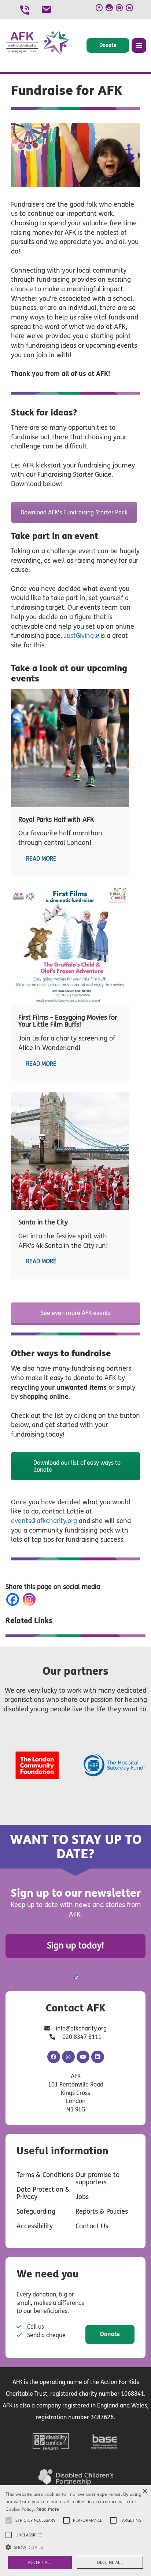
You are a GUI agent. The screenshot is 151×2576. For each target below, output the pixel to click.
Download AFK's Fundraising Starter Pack (74, 512)
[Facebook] (14, 1599)
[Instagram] (31, 1599)
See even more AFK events (76, 1313)
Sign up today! (75, 1946)
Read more (41, 859)
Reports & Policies (102, 2211)
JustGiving (79, 636)
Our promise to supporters (97, 2178)
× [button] (145, 2492)
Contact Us (92, 2226)
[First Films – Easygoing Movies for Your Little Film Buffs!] (70, 946)
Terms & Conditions (45, 2175)
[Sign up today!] (76, 1977)
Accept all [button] (40, 2562)
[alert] (75, 2531)
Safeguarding (36, 2211)
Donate (108, 45)
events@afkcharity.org (44, 1521)
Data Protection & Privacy (43, 2193)
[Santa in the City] (70, 1151)
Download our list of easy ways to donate (77, 1466)
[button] (75, 2547)
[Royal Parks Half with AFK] (70, 748)
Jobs (82, 2197)
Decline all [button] (110, 2562)
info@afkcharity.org (81, 2028)
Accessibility (35, 2226)
